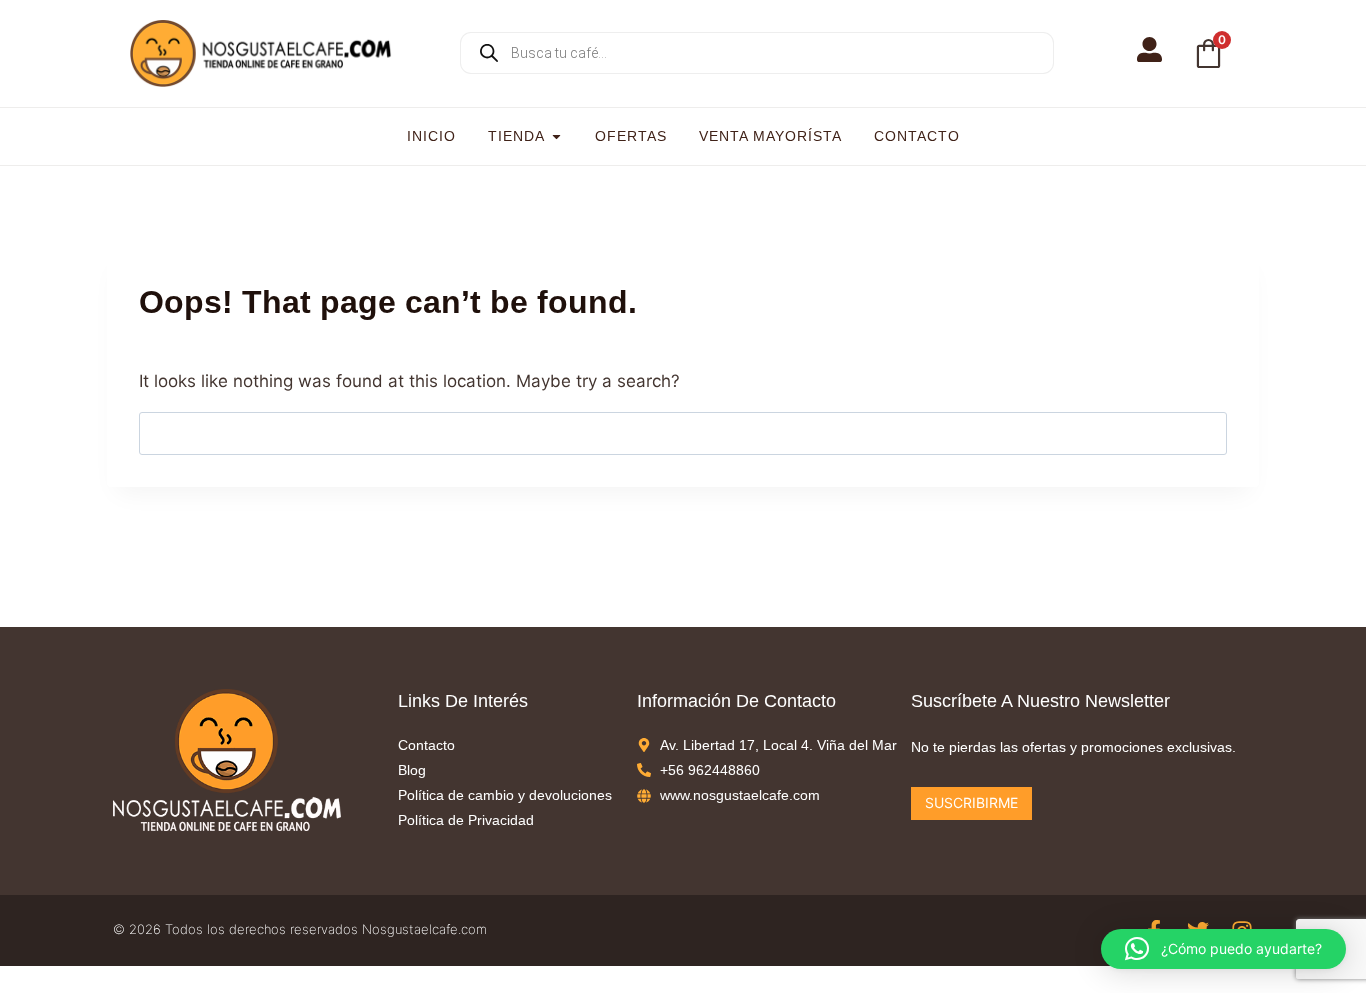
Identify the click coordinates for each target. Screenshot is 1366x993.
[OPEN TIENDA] (556, 136)
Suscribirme (971, 802)
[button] (1223, 949)
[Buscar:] (683, 433)
